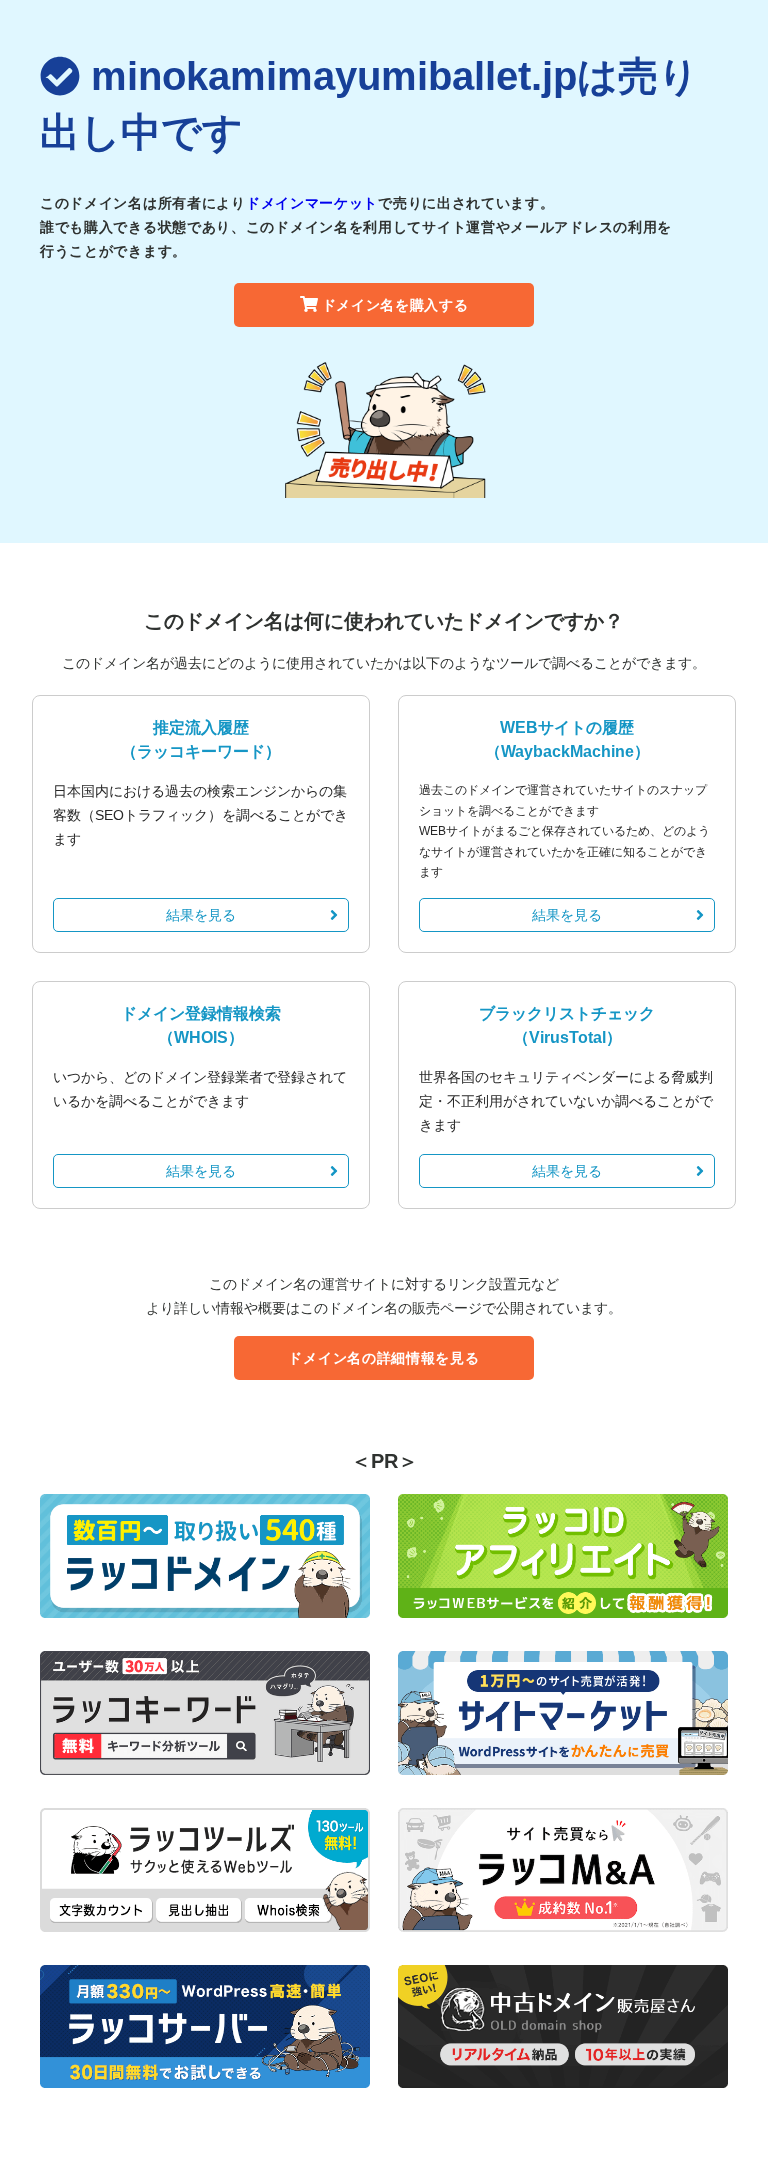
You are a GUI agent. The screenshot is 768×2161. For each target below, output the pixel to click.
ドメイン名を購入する (395, 305)
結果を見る (201, 915)
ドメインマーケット (312, 203)
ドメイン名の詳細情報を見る (383, 1358)
